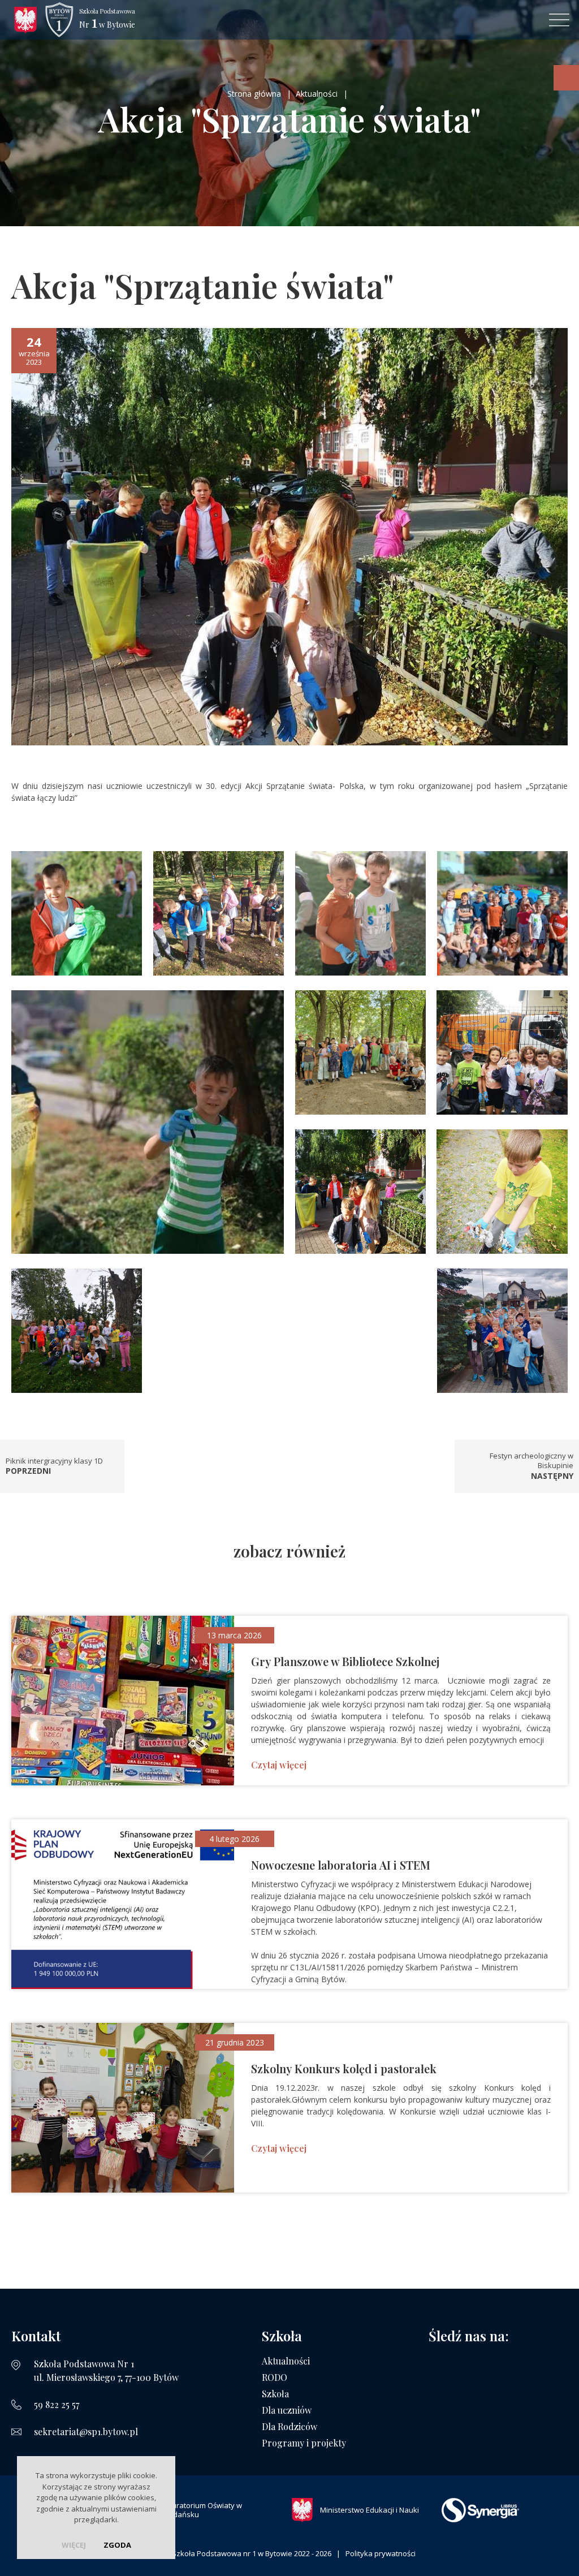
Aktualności (317, 94)
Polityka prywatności (381, 2553)
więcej (74, 2545)
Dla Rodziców (289, 2426)
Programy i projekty (304, 2443)
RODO (275, 2377)
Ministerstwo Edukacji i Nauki (370, 2510)
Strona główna (254, 94)
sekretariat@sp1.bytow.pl (86, 2432)
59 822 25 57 (57, 2404)
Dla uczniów (287, 2410)
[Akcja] (289, 536)
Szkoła (275, 2394)
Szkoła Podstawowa (107, 20)
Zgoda (117, 2545)
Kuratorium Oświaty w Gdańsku (205, 2510)
